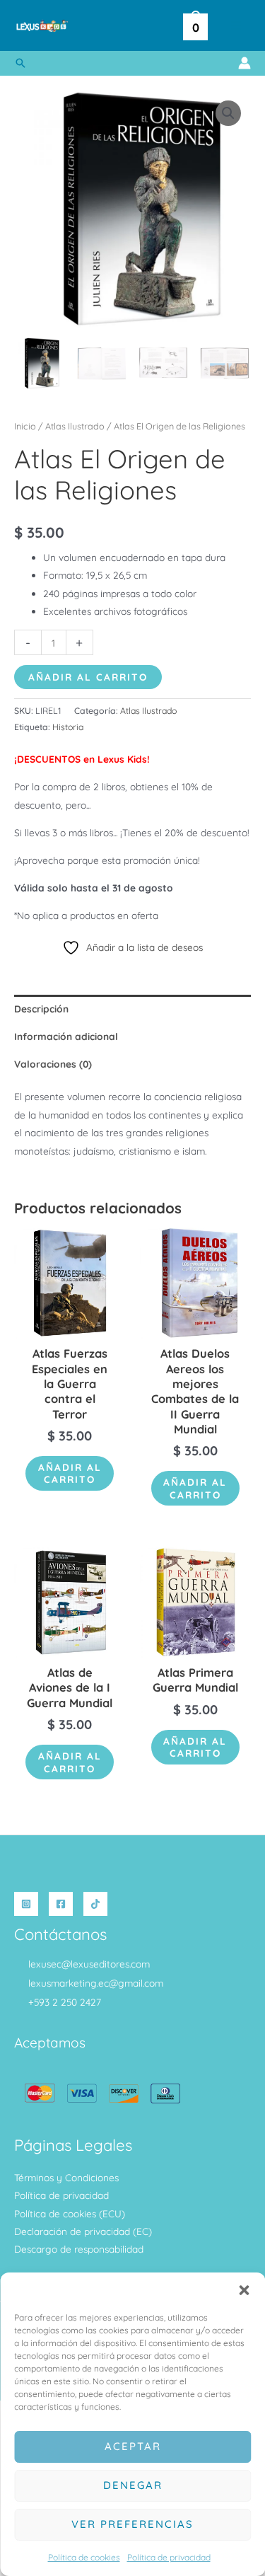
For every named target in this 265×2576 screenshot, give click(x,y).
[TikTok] (95, 1904)
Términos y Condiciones (66, 2177)
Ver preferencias (132, 2524)
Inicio (25, 426)
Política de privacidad (169, 2557)
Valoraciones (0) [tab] (53, 1064)
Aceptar (133, 2446)
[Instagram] (26, 1904)
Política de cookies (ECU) (70, 2213)
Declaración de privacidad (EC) (83, 2231)
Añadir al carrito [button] (70, 1473)
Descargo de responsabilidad (79, 2249)
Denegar (133, 2485)
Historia (68, 727)
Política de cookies (84, 2557)
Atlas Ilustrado (75, 426)
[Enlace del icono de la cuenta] (245, 63)
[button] (244, 2290)
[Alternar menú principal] (236, 26)
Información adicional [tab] (66, 1036)
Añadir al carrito (88, 677)
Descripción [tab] (41, 1009)
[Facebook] (61, 1904)
